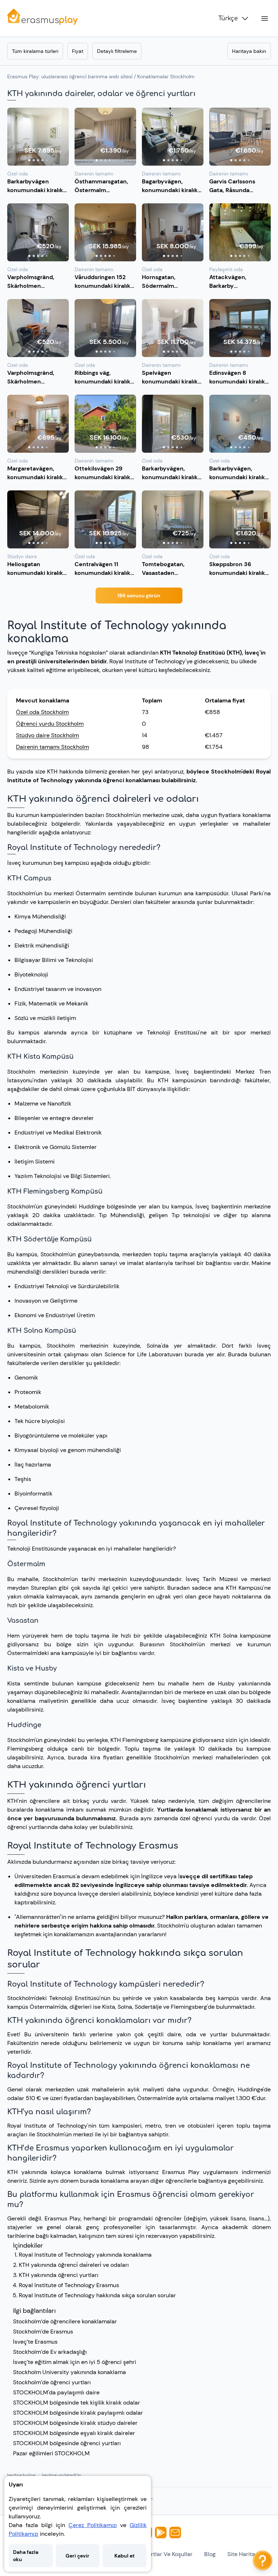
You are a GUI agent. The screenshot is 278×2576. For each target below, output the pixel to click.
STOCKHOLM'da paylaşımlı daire (56, 2392)
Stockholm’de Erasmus (43, 2332)
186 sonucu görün (139, 596)
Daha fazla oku (26, 2556)
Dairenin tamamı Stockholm (52, 747)
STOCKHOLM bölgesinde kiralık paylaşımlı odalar (78, 2413)
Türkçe (228, 18)
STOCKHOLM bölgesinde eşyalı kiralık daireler (74, 2433)
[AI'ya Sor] (262, 2560)
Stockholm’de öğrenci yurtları (52, 2382)
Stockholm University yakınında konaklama (69, 2372)
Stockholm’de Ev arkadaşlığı (50, 2352)
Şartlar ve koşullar (169, 2554)
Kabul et (125, 2556)
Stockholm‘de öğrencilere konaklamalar (65, 2321)
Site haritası (243, 2554)
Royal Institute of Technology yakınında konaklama (85, 2255)
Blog (210, 2554)
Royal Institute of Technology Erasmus (69, 2285)
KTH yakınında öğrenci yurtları (59, 2275)
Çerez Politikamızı (93, 2525)
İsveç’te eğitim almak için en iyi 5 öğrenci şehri (75, 2362)
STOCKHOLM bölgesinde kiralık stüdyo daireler (75, 2423)
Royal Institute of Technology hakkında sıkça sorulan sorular (97, 2295)
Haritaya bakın (249, 51)
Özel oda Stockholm (42, 712)
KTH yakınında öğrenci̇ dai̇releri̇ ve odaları (74, 2265)
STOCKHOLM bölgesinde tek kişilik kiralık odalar (77, 2403)
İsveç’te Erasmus (35, 2342)
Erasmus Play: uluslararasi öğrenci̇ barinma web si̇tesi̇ (70, 76)
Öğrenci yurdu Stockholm (50, 724)
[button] (38, 137)
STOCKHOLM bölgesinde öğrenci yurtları (67, 2443)
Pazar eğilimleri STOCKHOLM (51, 2453)
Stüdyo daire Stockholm (47, 735)
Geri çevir (77, 2556)
